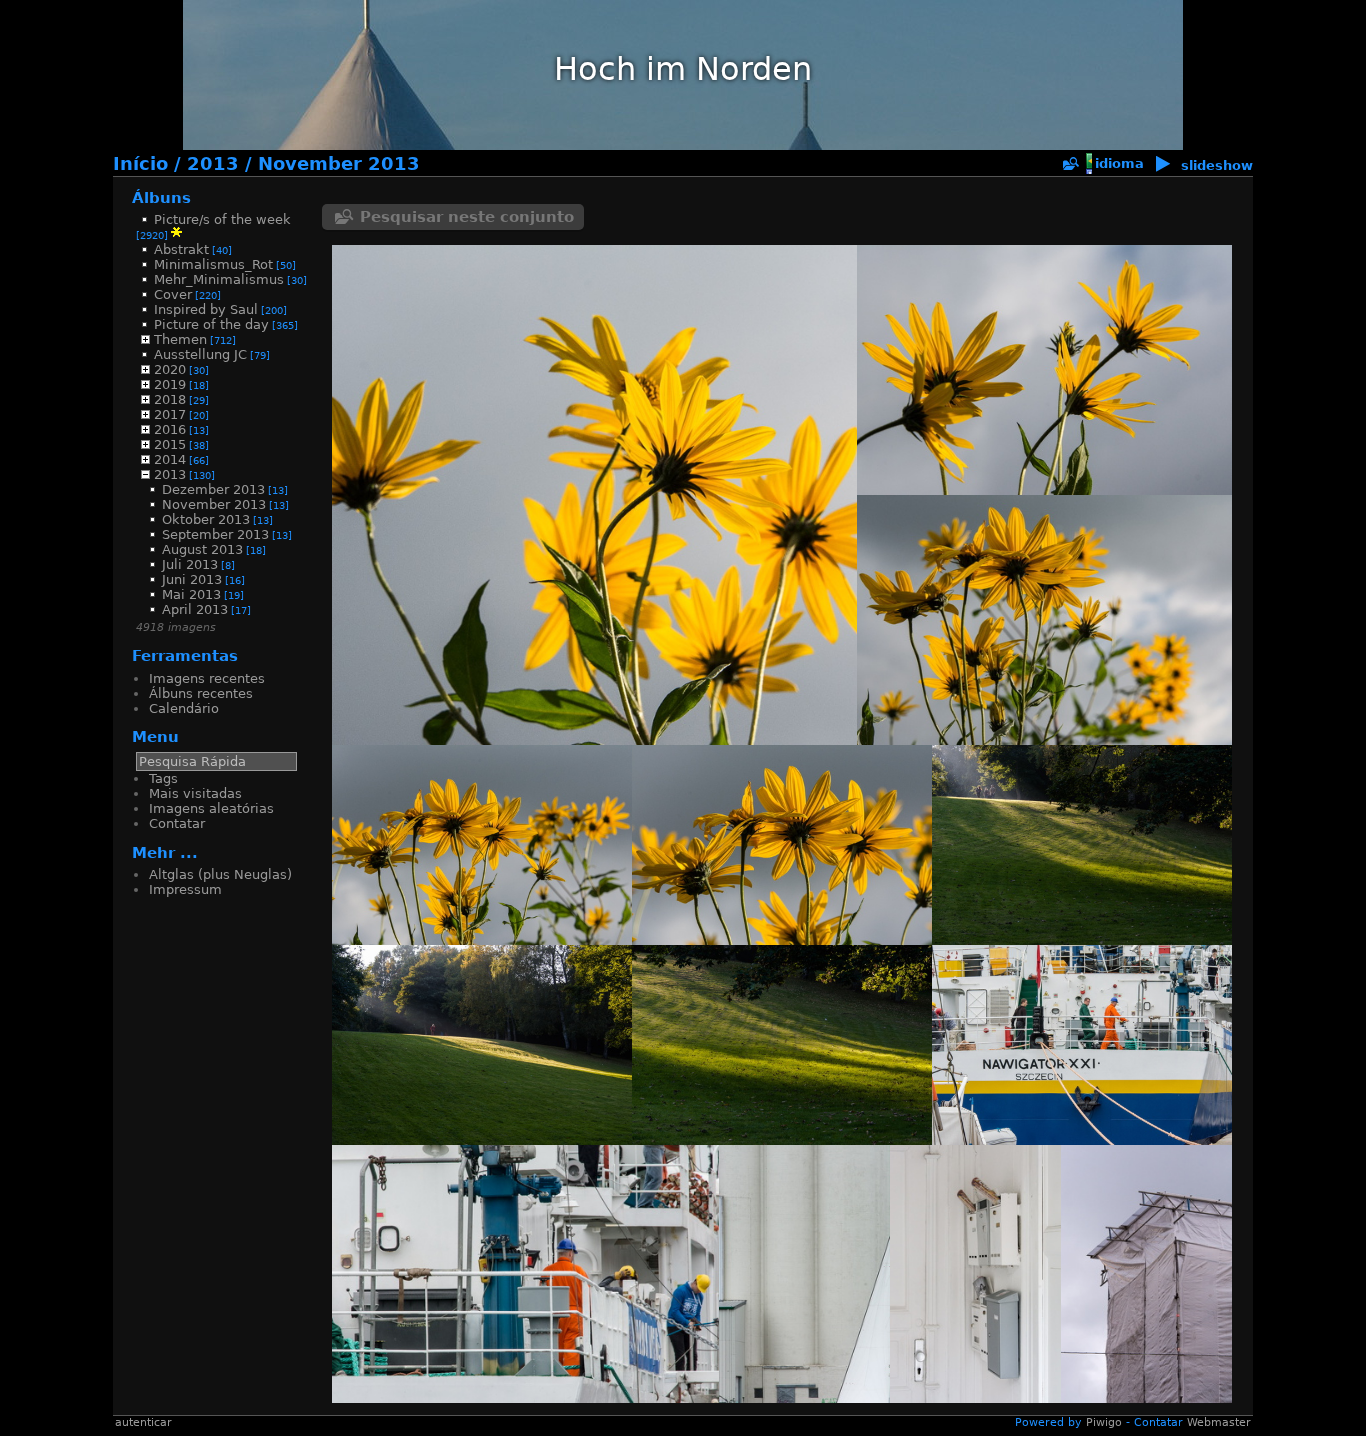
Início (140, 164)
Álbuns (161, 197)
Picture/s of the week (222, 219)
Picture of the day (211, 324)
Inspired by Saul (206, 309)
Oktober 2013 (206, 519)
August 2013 (202, 549)
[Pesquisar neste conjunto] (1070, 164)
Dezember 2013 (213, 489)
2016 (170, 429)
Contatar (177, 823)
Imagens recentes (207, 678)
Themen (180, 339)
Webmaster (1219, 1422)
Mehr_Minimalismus (219, 279)
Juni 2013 (192, 579)
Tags (163, 778)
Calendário (184, 708)
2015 (170, 444)
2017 (170, 414)
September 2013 (215, 534)
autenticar (143, 1422)
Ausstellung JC (200, 354)
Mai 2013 (191, 594)
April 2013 (195, 609)
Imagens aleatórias (211, 808)
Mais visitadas (195, 793)
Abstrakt (181, 249)
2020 (170, 369)
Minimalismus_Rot (213, 264)
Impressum (185, 889)
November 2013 (339, 164)
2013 (213, 164)
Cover (173, 294)
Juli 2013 (190, 564)
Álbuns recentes (201, 693)
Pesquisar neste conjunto (467, 217)
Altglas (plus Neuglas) (220, 874)
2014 (170, 459)
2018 (170, 399)
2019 (170, 384)
